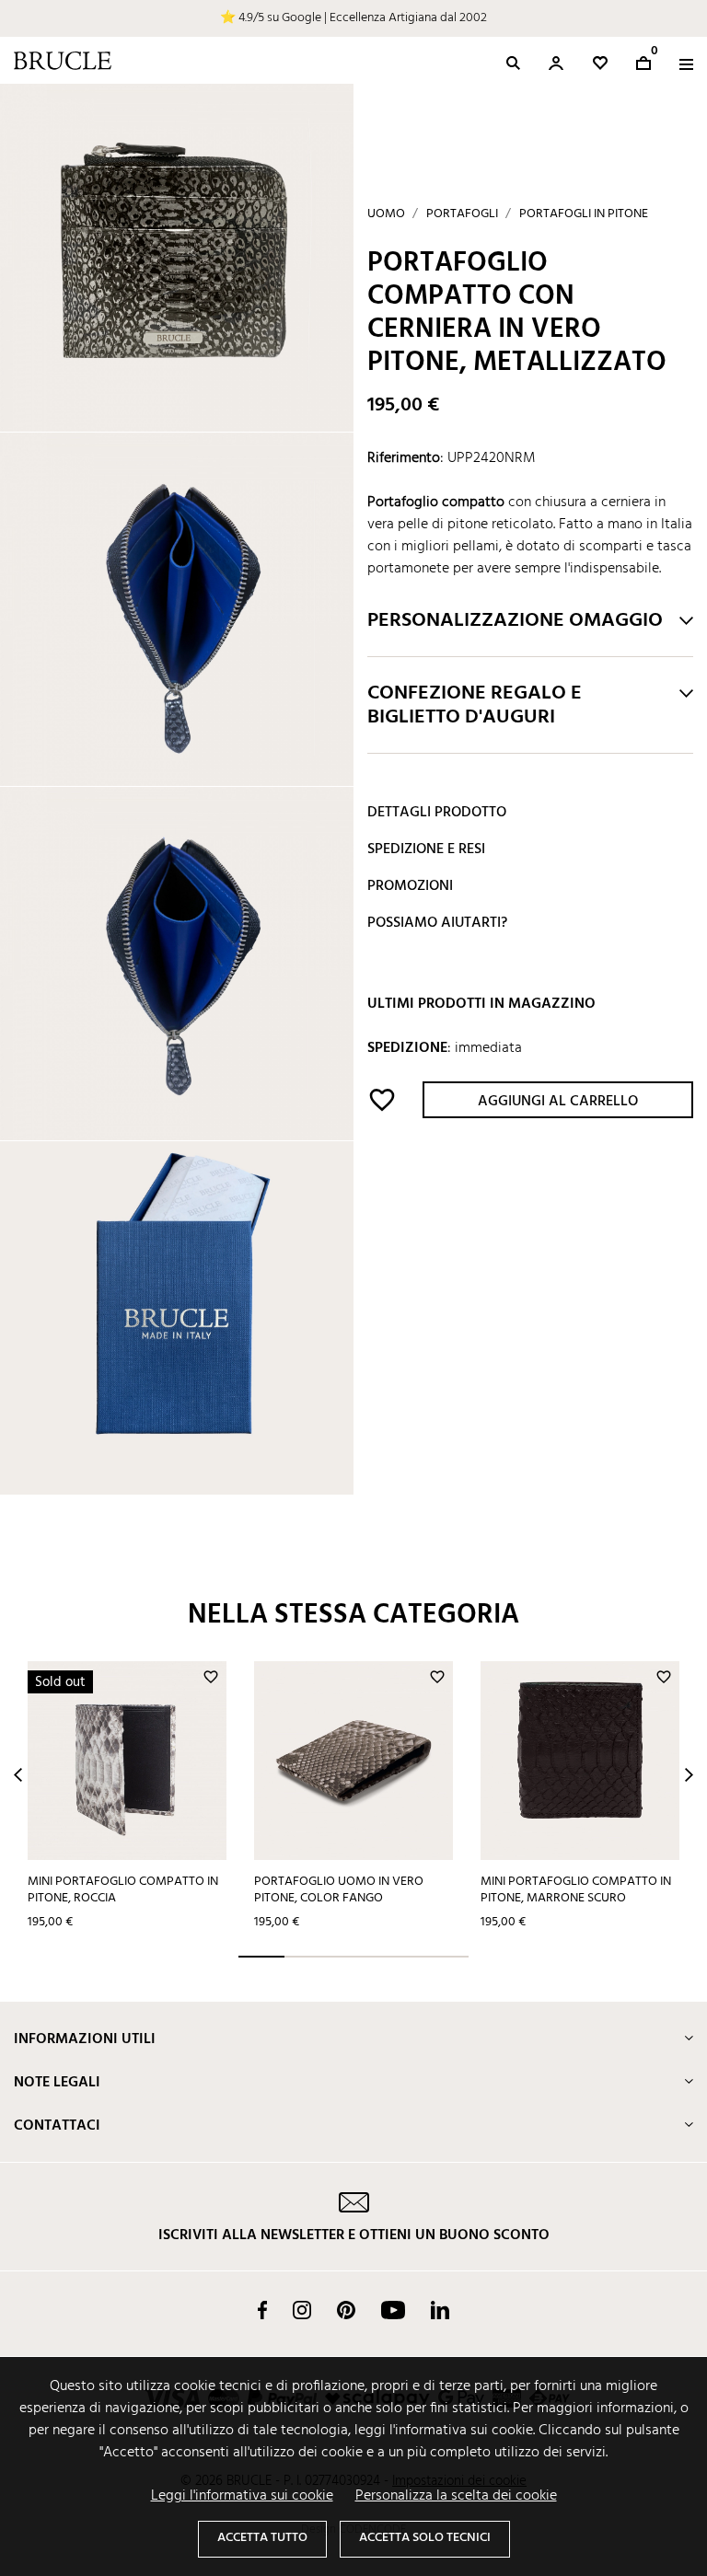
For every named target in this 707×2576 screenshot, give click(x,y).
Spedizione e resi (426, 849)
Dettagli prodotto (437, 813)
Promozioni (410, 886)
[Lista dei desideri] (600, 63)
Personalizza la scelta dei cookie (456, 2496)
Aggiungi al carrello (558, 1102)
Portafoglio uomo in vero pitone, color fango (339, 1890)
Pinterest (346, 2310)
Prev (18, 1775)
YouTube (393, 2310)
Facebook (262, 2310)
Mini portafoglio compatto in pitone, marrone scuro (576, 1890)
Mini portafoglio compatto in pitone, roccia (123, 1890)
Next (689, 1775)
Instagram (302, 2310)
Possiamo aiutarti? (437, 923)
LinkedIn (440, 2310)
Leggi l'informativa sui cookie (242, 2496)
